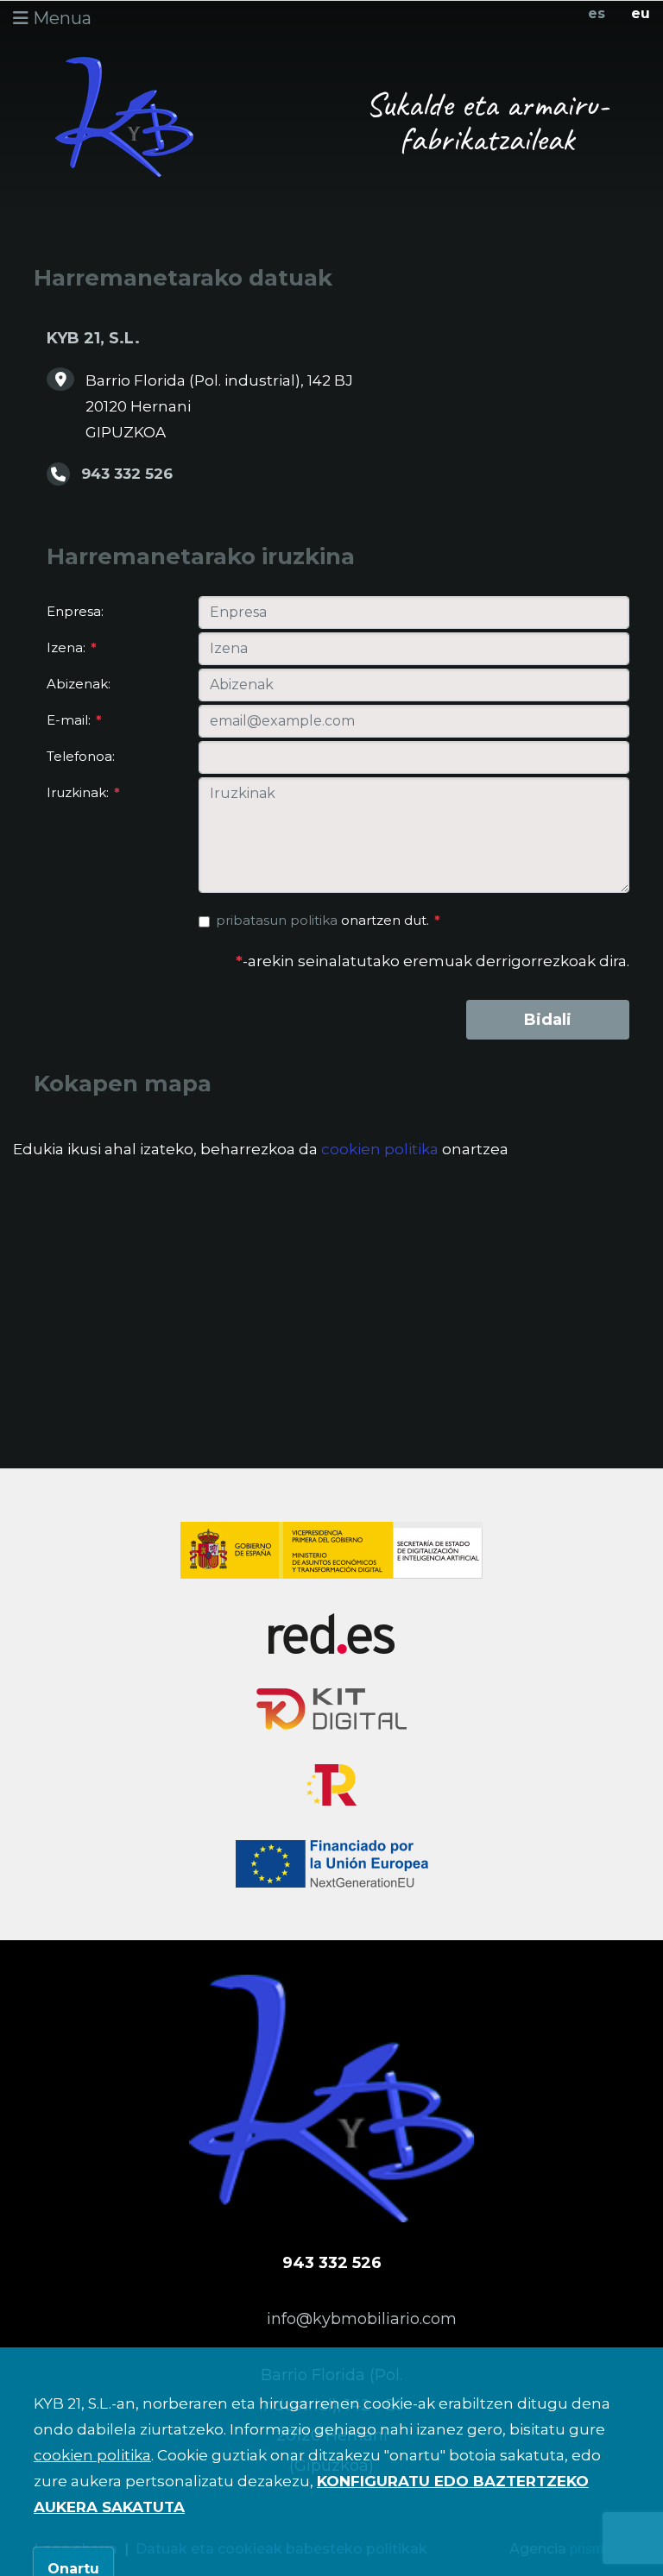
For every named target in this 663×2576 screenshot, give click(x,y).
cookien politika (380, 1149)
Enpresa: (75, 611)
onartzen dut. (328, 920)
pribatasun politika (277, 920)
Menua (60, 18)
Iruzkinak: (83, 792)
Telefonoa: (81, 756)
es (597, 13)
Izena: (72, 647)
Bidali (548, 1020)
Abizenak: (79, 684)
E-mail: (74, 720)
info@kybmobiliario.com (362, 2319)
